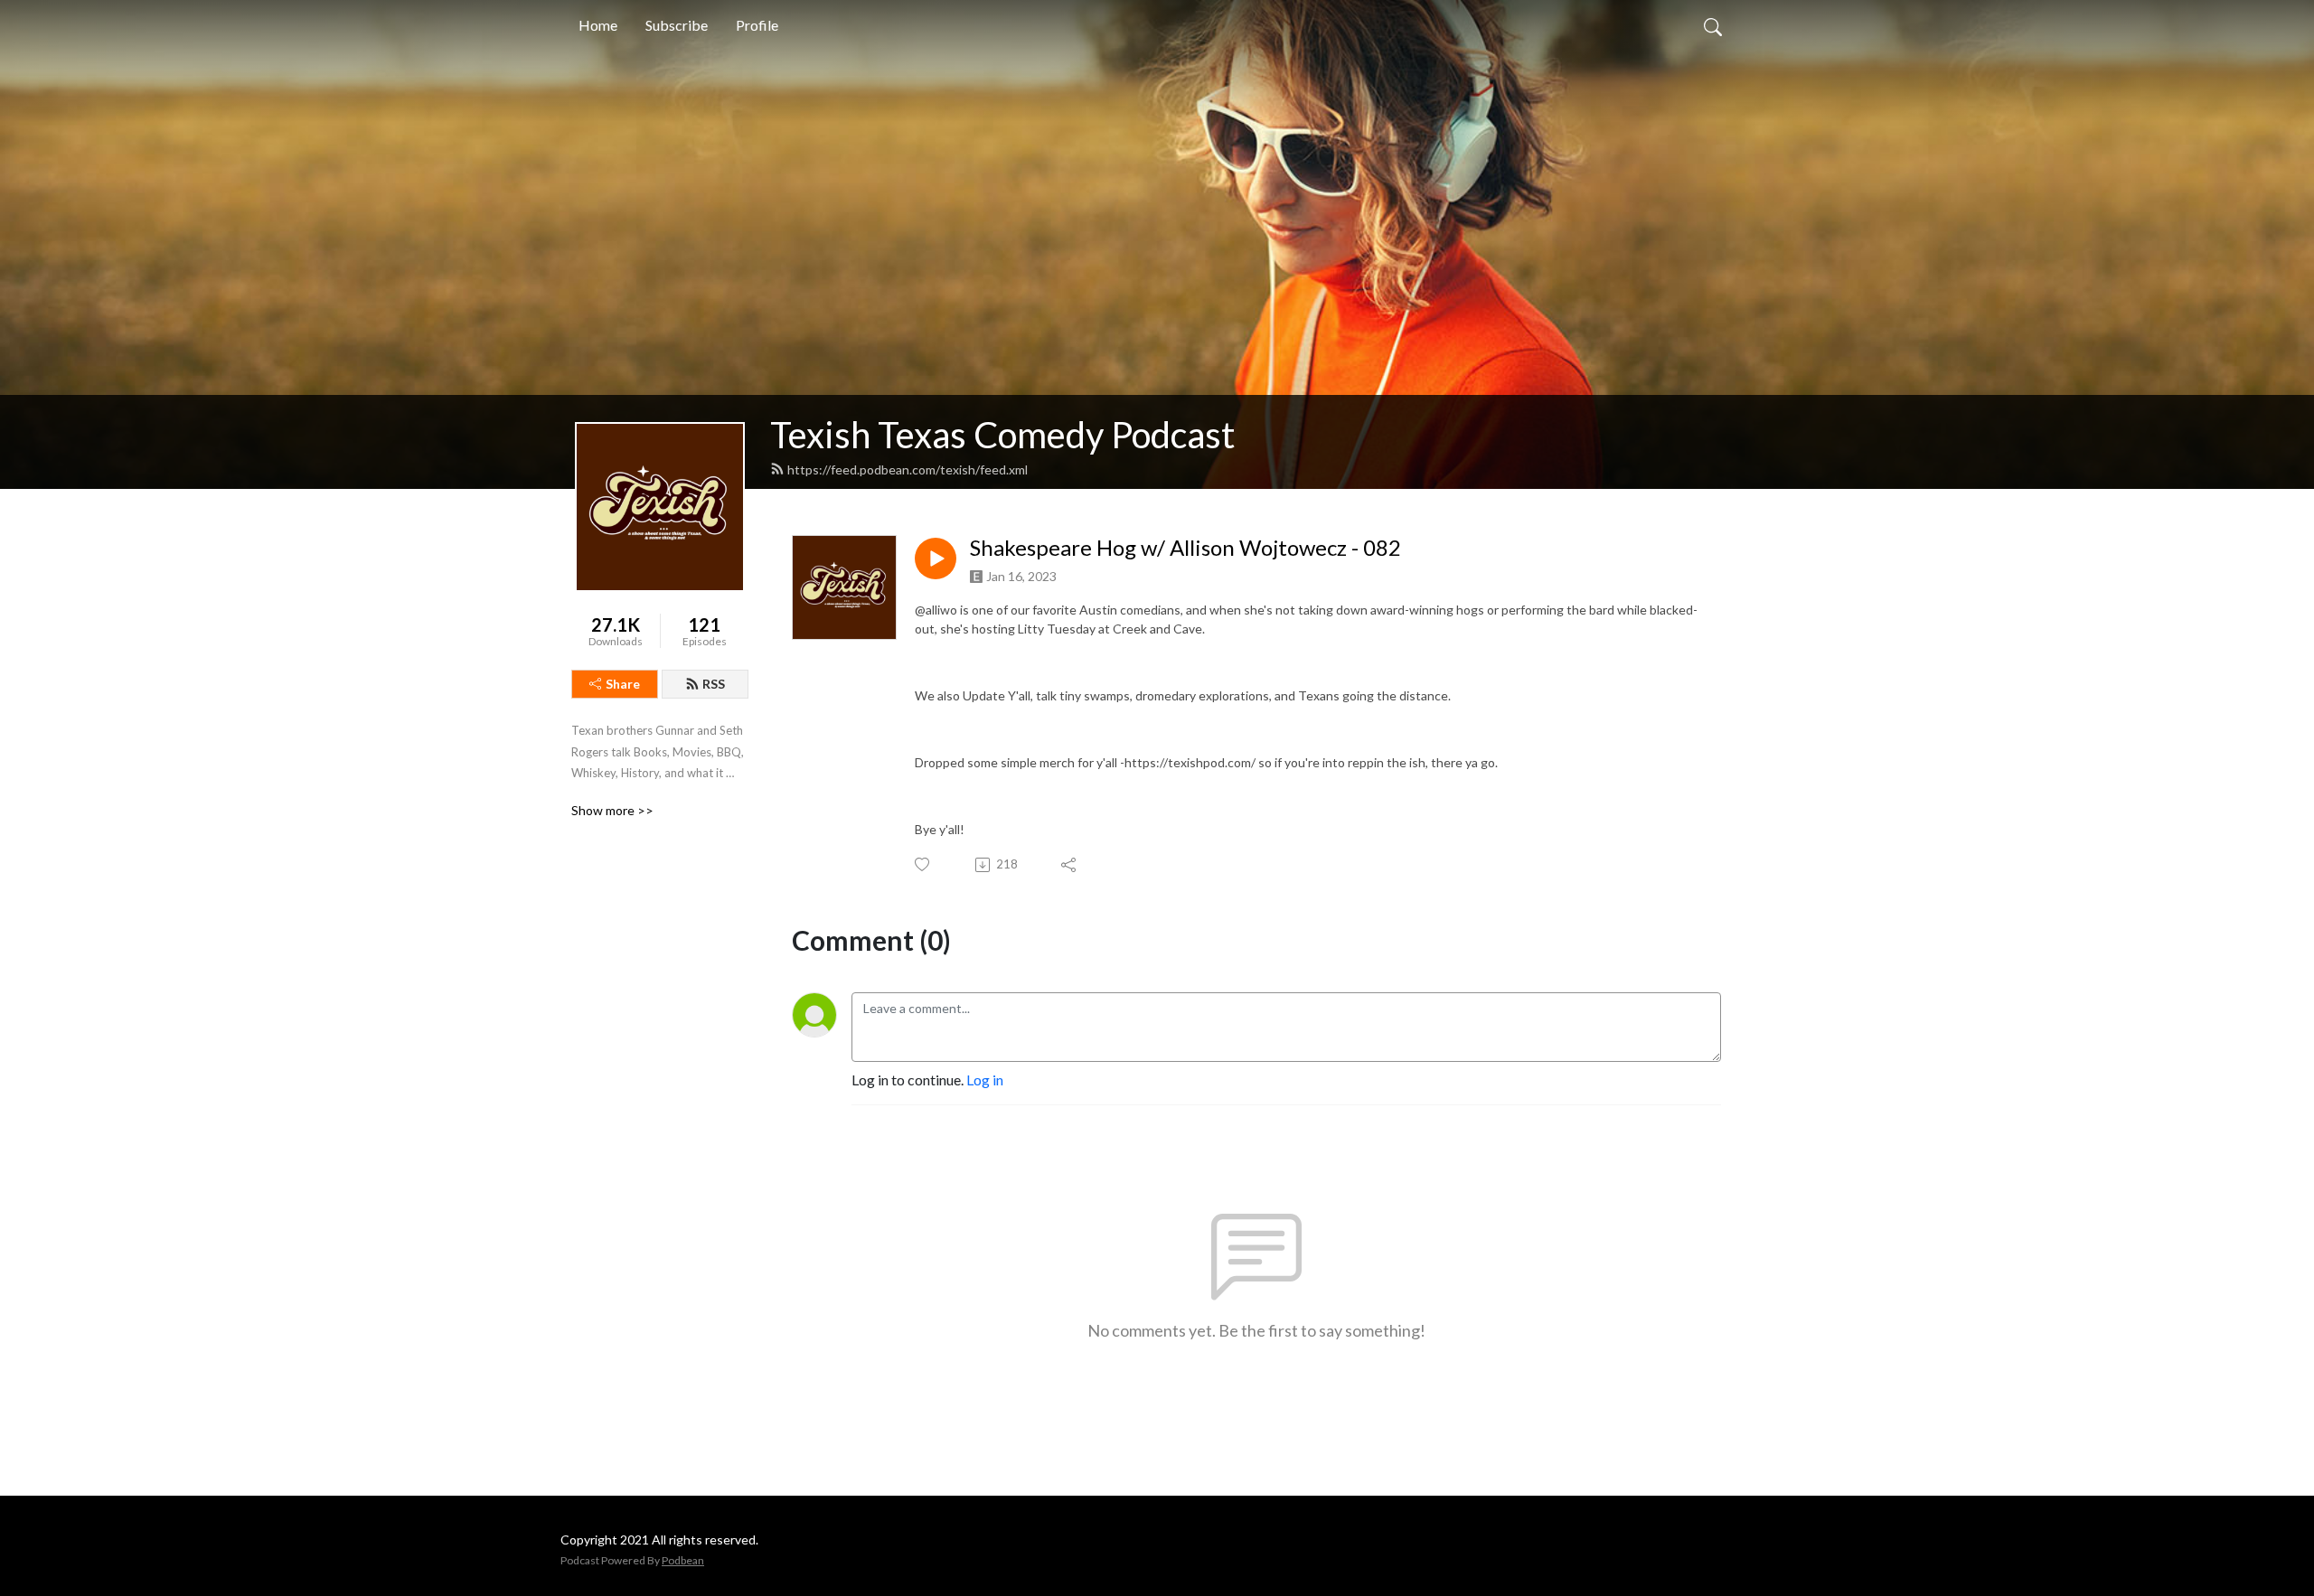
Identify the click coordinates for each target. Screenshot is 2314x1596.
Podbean (683, 1560)
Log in (985, 1080)
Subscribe (677, 25)
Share (623, 684)
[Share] (1070, 865)
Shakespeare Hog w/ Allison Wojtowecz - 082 (1185, 548)
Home (598, 25)
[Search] (1713, 25)
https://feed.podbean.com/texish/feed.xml (908, 469)
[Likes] (923, 864)
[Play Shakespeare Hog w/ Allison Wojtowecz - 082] (936, 559)
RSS (714, 684)
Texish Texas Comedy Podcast (1002, 435)
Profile (757, 25)
